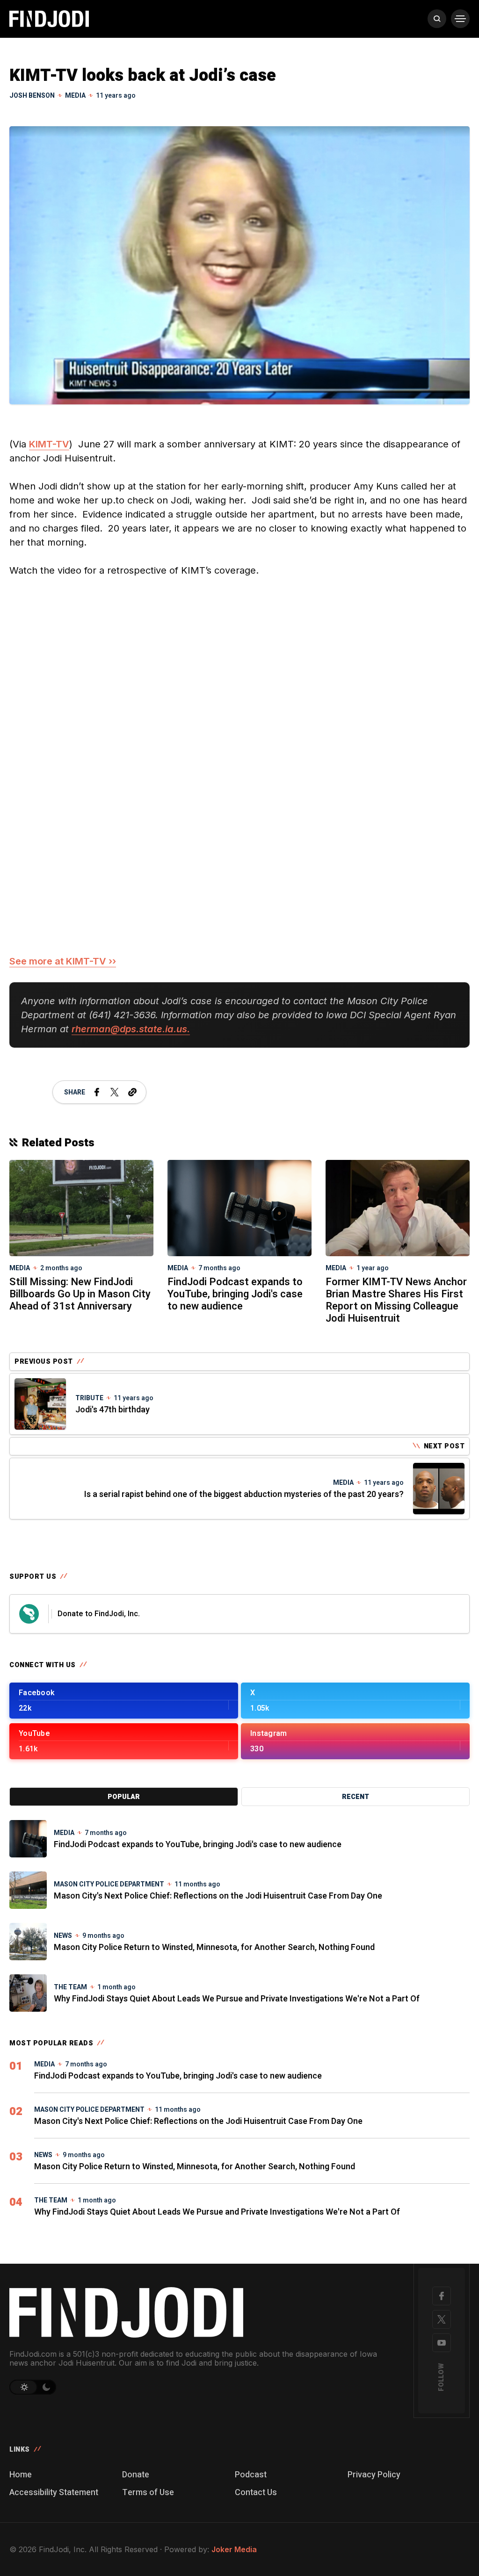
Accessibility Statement (54, 2493)
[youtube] (442, 2343)
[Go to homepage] (200, 2312)
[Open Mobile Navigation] (460, 19)
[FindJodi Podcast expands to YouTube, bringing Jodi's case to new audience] (239, 1207)
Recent (356, 1797)
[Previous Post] (40, 1404)
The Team (70, 1987)
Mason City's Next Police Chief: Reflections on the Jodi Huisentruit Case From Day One (218, 1896)
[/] (124, 1701)
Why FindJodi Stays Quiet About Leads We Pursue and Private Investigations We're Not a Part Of (237, 1999)
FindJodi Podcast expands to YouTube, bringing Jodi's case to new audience (235, 1294)
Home (21, 2475)
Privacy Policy (374, 2475)
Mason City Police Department (109, 1884)
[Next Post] (439, 1489)
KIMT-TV (49, 444)
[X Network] (442, 2319)
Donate (136, 2475)
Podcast (251, 2475)
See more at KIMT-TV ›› (63, 961)
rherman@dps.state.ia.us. (131, 1029)
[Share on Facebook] (97, 1092)
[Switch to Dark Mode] (47, 2387)
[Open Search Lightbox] (437, 19)
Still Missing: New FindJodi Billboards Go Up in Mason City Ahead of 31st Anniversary (80, 1294)
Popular (124, 1797)
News (63, 1936)
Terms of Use (148, 2493)
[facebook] (442, 2296)
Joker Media (234, 2549)
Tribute (89, 1398)
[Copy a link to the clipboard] (132, 1092)
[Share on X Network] (115, 1092)
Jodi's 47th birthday (112, 1410)
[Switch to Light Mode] (23, 2387)
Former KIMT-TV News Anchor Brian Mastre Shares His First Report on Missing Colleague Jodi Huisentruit (396, 1300)
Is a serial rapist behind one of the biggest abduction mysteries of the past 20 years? (244, 1494)
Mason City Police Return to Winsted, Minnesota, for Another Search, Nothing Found (214, 1947)
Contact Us (256, 2493)
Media (75, 96)
